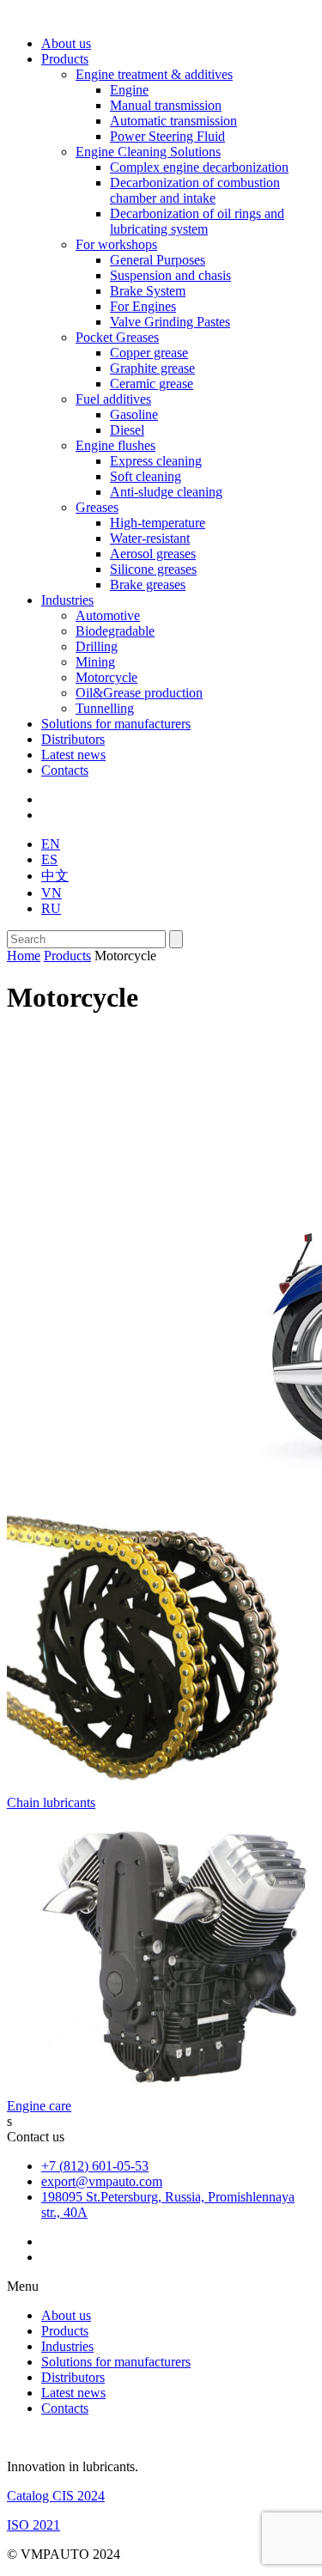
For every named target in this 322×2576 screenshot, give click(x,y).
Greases (97, 507)
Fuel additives (113, 399)
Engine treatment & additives (154, 74)
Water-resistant (150, 538)
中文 (55, 876)
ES (49, 859)
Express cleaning (156, 461)
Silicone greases (153, 569)
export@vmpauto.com (102, 2181)
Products (65, 59)
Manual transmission (166, 105)
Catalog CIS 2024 (56, 2496)
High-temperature (158, 523)
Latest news (73, 755)
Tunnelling (105, 708)
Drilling (97, 646)
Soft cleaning (146, 476)
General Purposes (158, 260)
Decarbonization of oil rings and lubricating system (197, 221)
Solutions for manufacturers (116, 724)
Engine (129, 90)
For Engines (143, 306)
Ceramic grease (152, 384)
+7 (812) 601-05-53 (95, 2166)
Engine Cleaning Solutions (148, 152)
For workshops (116, 244)
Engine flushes (115, 445)
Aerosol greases (153, 554)
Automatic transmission (173, 121)
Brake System (148, 291)
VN (52, 893)
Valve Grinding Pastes (170, 322)
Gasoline (134, 414)
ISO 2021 (33, 2525)
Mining (95, 662)
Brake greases (148, 585)
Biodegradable (115, 631)
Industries (67, 600)
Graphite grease (152, 368)
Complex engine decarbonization (199, 167)
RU (51, 908)
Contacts (65, 770)
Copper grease (149, 353)
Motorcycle (106, 677)
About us (66, 43)
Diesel (127, 430)
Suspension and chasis (170, 275)
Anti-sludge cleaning (166, 492)
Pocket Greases (117, 337)
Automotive (108, 615)
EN (51, 844)
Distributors (73, 739)
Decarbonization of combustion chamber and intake (195, 190)
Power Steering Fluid (167, 136)
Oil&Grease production (139, 693)
